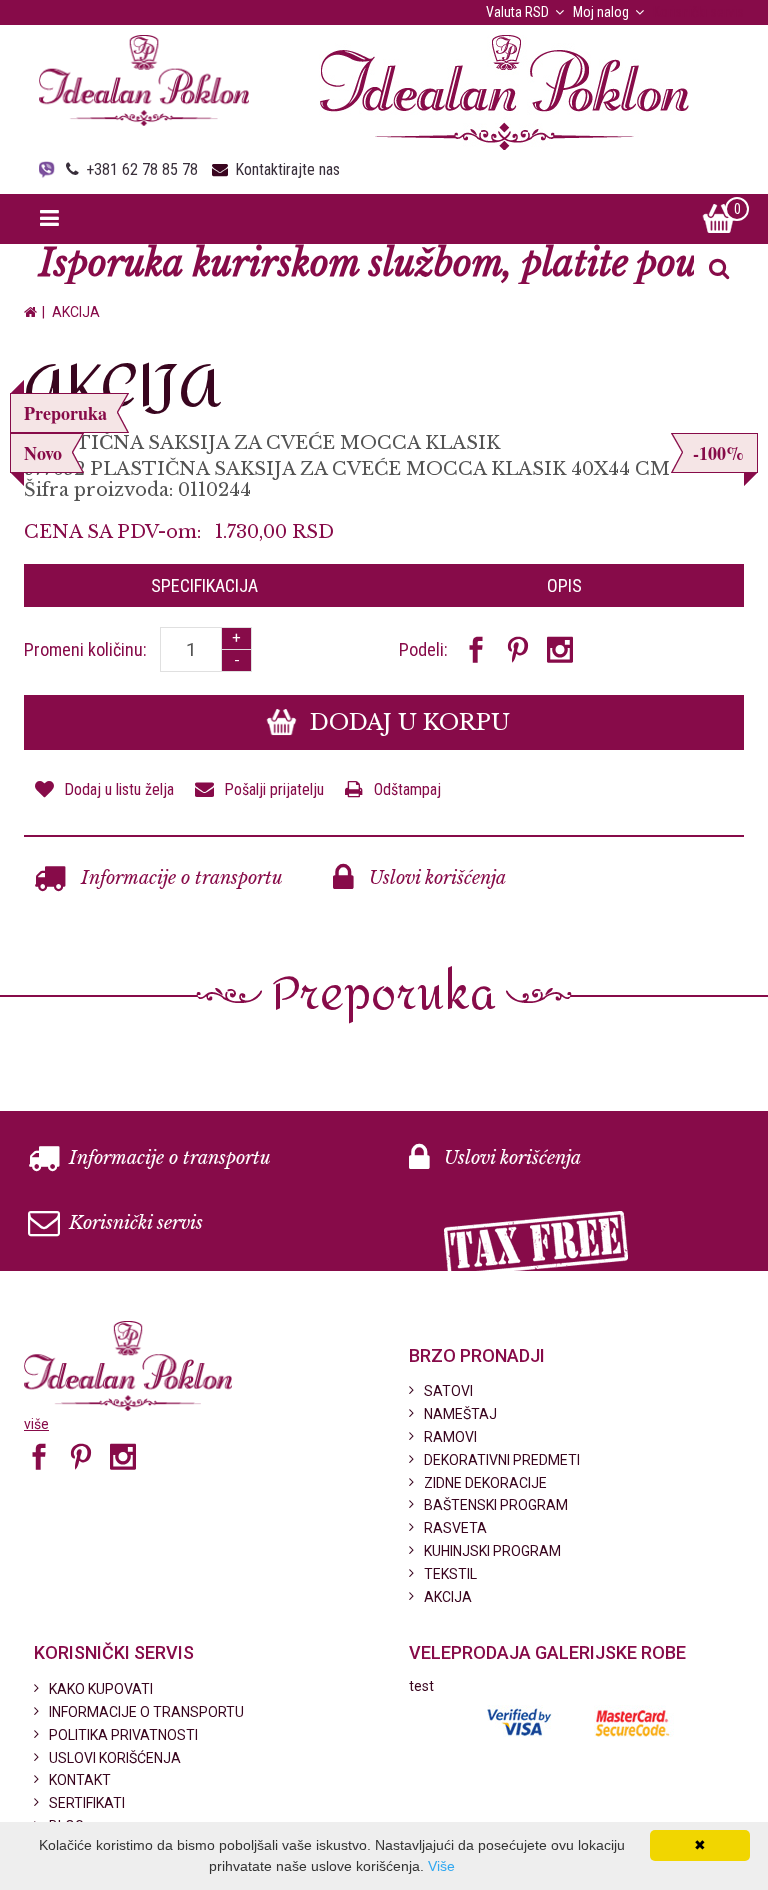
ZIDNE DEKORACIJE (485, 1483)
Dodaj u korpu (407, 722)
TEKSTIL (450, 1574)
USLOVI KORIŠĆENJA (115, 1758)
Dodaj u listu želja (119, 789)
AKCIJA (76, 312)
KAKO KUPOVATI (101, 1689)
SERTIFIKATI (87, 1803)
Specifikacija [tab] (204, 585)
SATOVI (448, 1391)
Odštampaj (407, 789)
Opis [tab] (564, 585)
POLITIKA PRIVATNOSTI (123, 1735)
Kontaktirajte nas (287, 169)
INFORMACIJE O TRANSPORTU (146, 1712)
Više (441, 1866)
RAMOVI (450, 1437)
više (36, 1424)
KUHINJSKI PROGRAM (492, 1551)
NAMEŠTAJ (460, 1414)
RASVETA (455, 1528)
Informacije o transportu (179, 878)
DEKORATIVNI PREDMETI (502, 1460)
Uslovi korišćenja (435, 878)
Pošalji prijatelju (274, 789)
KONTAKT (80, 1780)
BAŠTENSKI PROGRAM (496, 1505)
